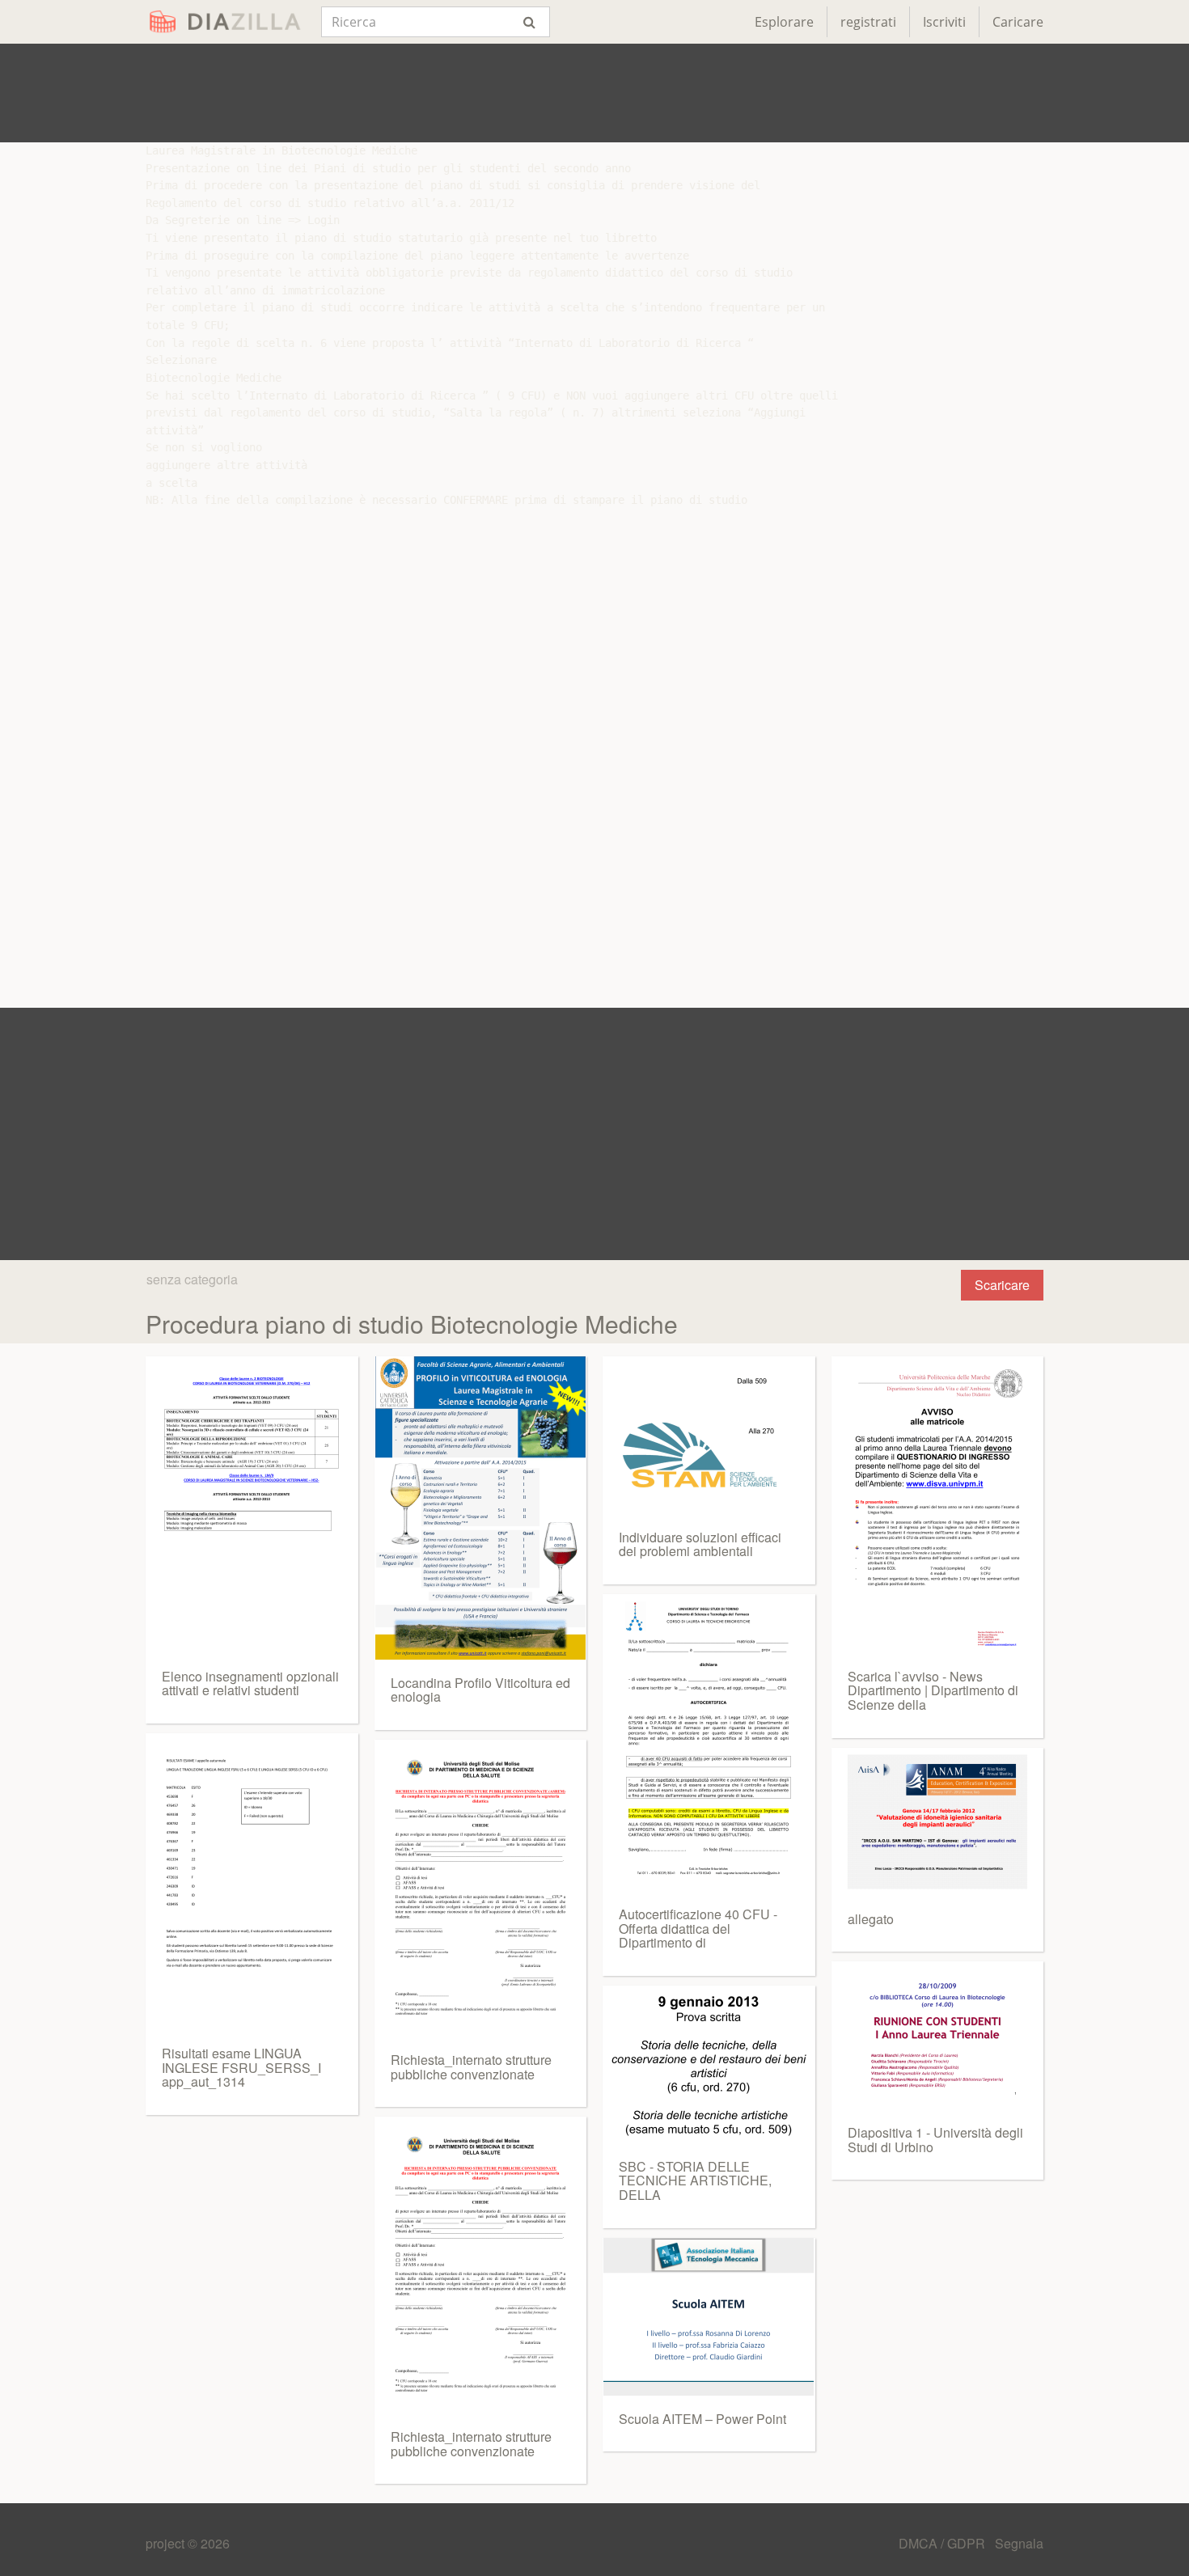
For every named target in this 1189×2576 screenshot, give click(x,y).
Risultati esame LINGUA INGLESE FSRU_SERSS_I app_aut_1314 (241, 2067)
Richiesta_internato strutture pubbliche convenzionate (471, 2067)
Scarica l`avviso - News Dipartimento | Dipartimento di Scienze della (933, 1690)
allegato (871, 1919)
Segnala (1019, 2543)
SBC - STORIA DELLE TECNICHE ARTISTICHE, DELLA (695, 2181)
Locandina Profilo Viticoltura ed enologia (480, 1690)
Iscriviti (944, 22)
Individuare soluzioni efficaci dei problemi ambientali (700, 1544)
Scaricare (1002, 1285)
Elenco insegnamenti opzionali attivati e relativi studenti (250, 1683)
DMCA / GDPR (944, 2543)
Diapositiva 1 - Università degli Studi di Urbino (935, 2140)
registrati (868, 22)
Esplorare (784, 22)
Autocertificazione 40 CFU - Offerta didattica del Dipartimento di (698, 1928)
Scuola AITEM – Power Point (702, 2419)
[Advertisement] (594, 93)
